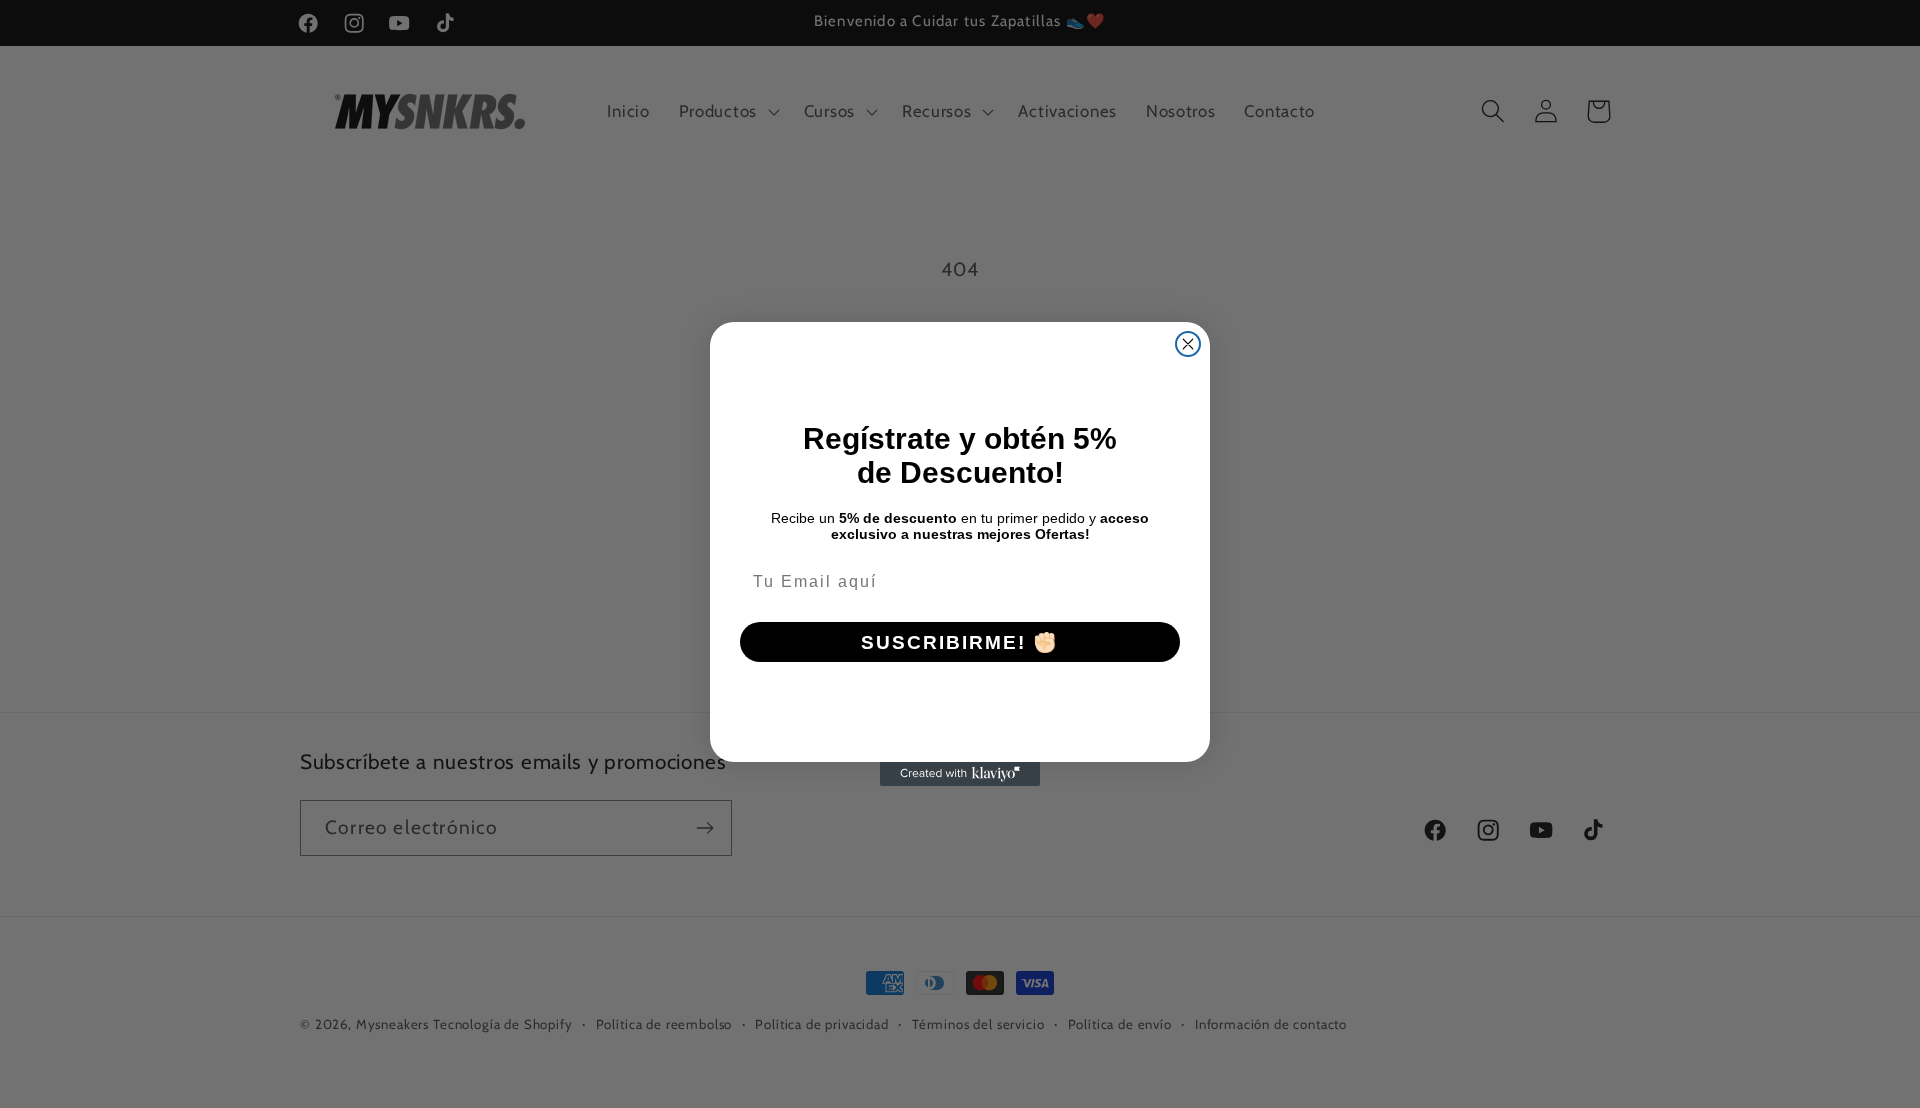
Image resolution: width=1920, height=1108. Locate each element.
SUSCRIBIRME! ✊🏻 (960, 642)
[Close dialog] (1188, 344)
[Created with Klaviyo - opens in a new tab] (960, 774)
